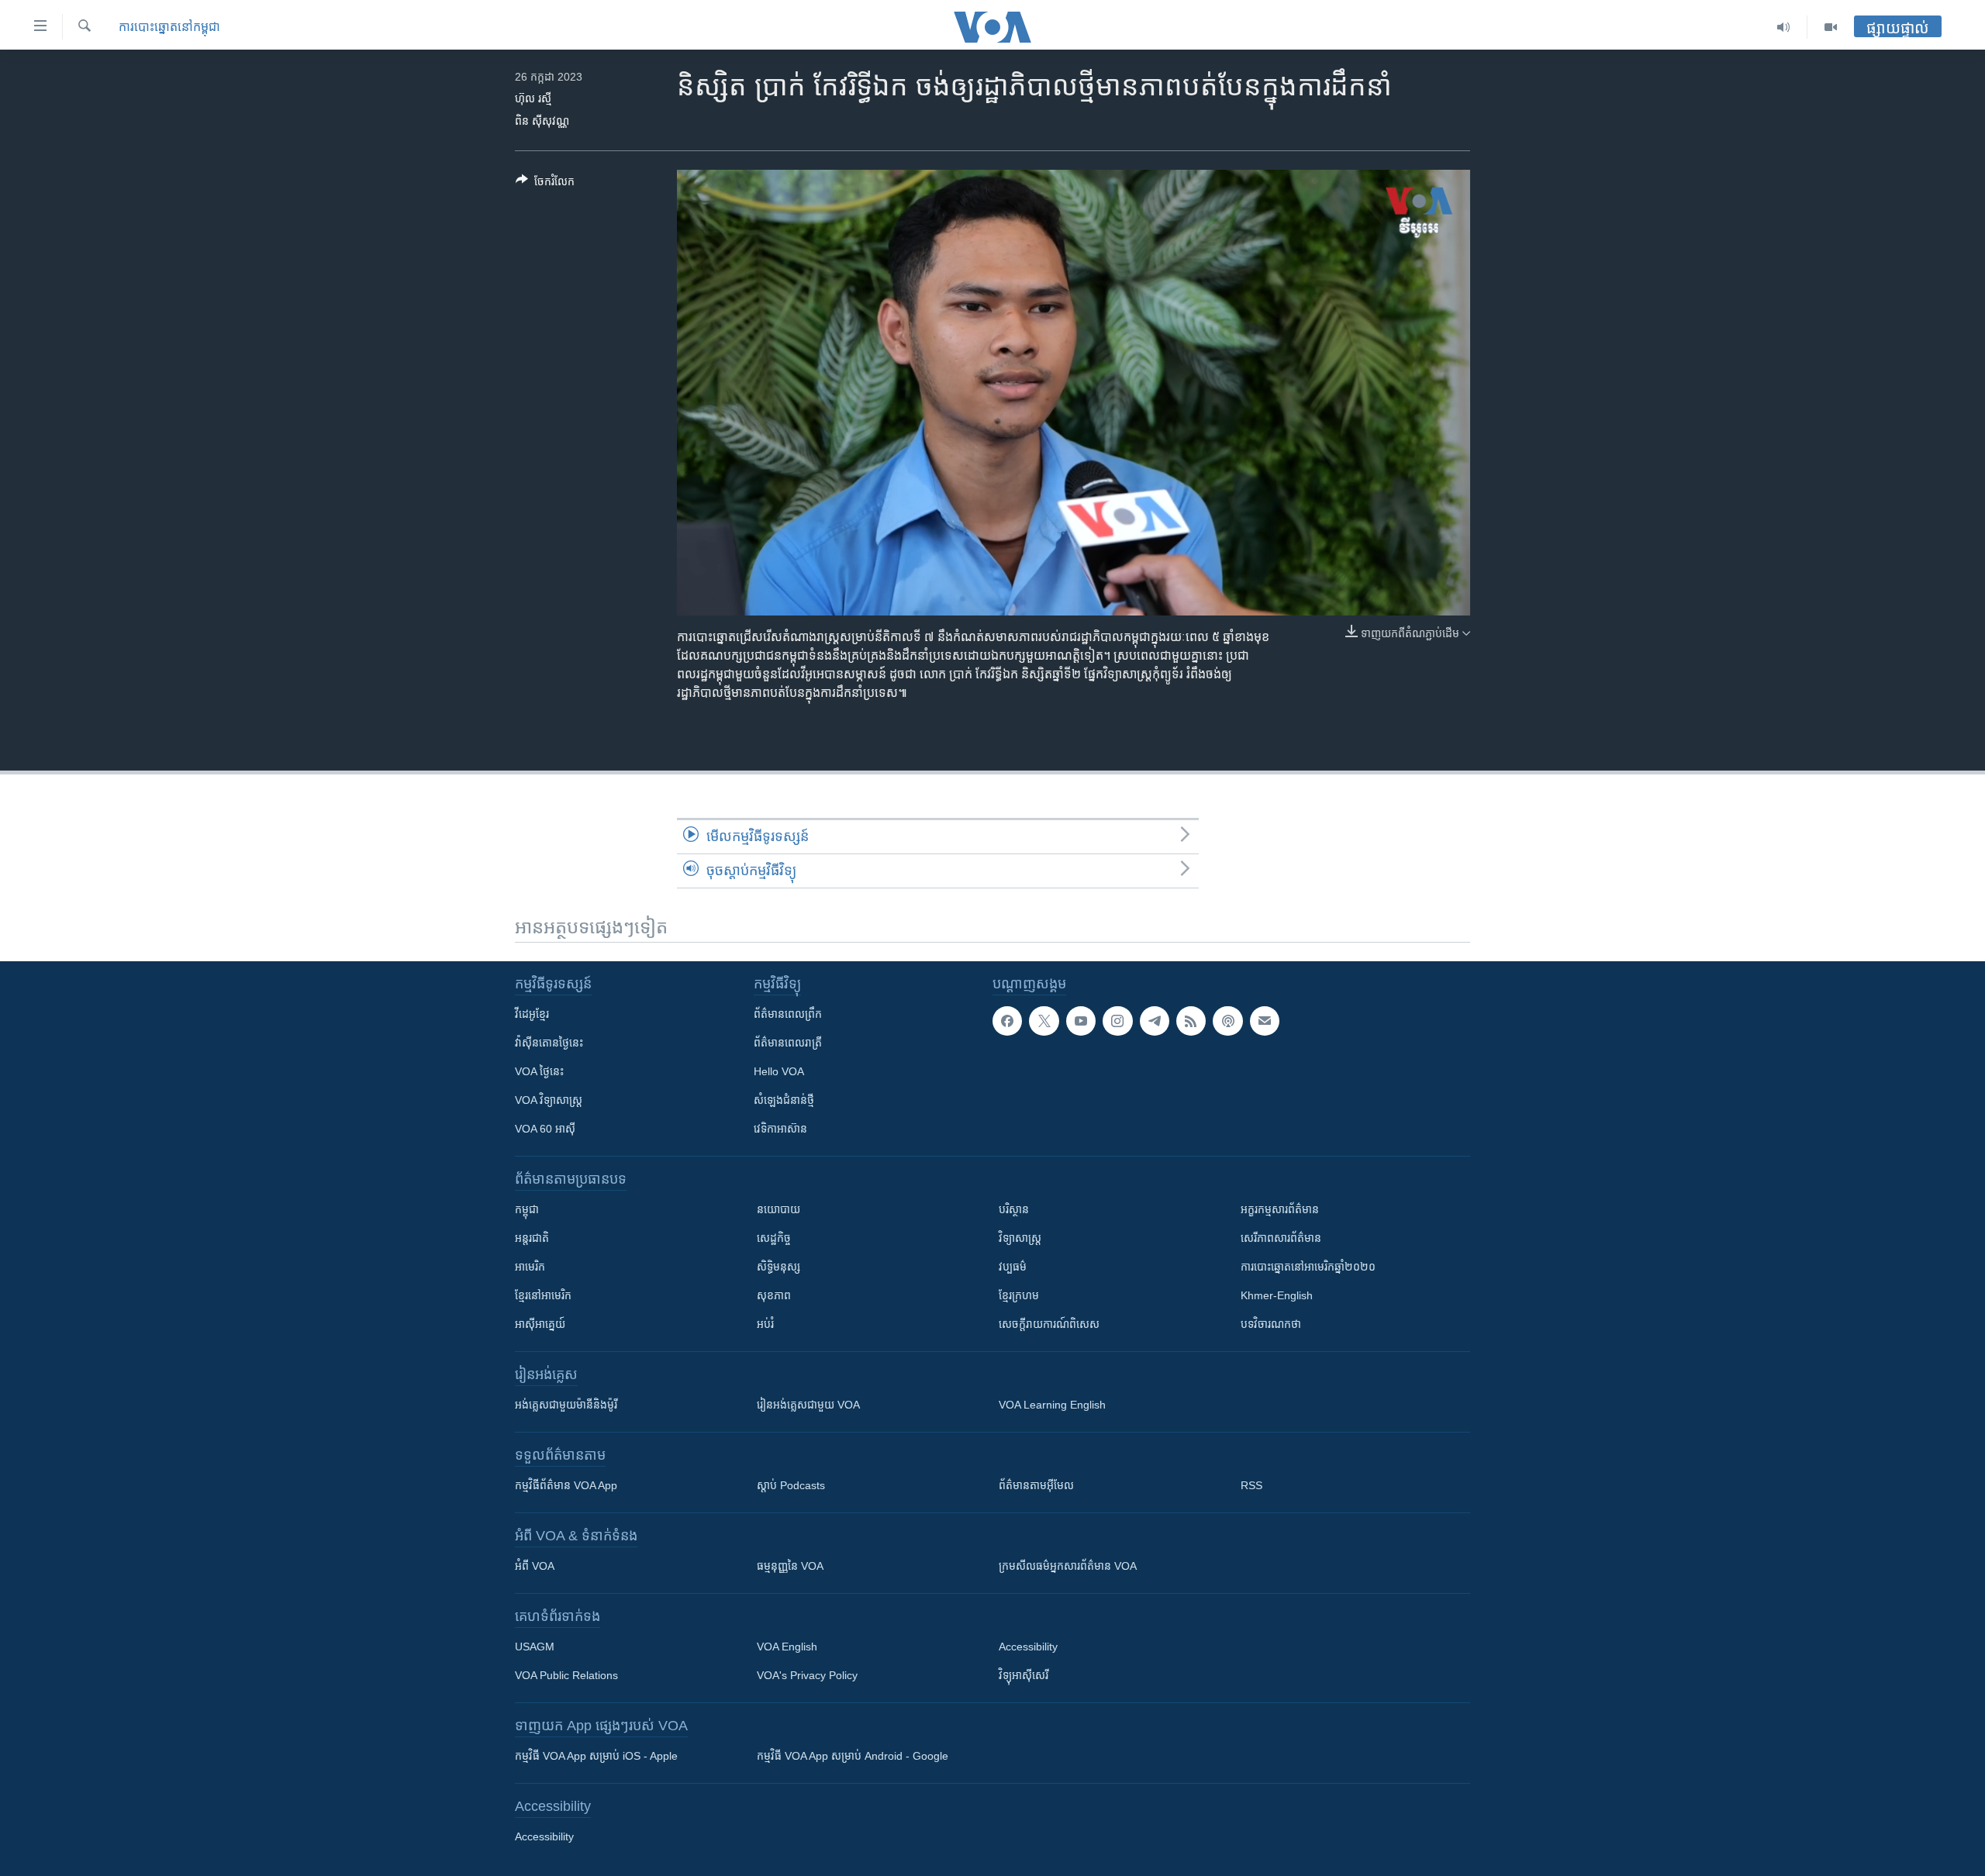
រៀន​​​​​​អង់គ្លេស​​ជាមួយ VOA (808, 1405)
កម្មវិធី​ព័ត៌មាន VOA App (566, 1485)
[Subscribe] (1265, 1021)
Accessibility (1028, 1647)
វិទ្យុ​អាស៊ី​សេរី (1024, 1675)
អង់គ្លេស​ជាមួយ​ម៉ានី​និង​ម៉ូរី (566, 1405)
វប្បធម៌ (1013, 1267)
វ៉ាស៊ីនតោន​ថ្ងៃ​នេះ (549, 1043)
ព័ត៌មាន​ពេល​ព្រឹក (788, 1014)
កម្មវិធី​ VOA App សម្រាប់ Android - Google (853, 1756)
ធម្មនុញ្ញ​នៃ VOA (790, 1566)
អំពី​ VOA (535, 1566)
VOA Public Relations (566, 1675)
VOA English (787, 1647)
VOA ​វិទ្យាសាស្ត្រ (549, 1100)
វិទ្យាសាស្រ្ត (1020, 1238)
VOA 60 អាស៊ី (545, 1129)
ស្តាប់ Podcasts (791, 1485)
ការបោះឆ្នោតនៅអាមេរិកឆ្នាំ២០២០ (1308, 1267)
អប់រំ (765, 1324)
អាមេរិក (530, 1267)
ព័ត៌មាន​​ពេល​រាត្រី (788, 1043)
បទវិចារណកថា (1271, 1324)
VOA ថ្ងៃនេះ (539, 1071)
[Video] (1831, 27)
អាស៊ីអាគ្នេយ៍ (540, 1324)
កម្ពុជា (527, 1209)
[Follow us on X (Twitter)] (1044, 1021)
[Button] (545, 184)
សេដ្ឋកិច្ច (774, 1238)
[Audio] (1784, 27)
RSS (1251, 1485)
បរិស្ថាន (1014, 1209)
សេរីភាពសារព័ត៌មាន (1281, 1238)
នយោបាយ (778, 1209)
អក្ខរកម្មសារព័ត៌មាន (1280, 1209)
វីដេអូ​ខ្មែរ (532, 1014)
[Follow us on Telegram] (1155, 1021)
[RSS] (1191, 1021)
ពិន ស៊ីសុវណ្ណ (542, 121)
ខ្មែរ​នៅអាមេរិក (543, 1295)
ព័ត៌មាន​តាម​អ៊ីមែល (1036, 1485)
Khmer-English (1277, 1295)
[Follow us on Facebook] (1007, 1021)
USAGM (535, 1647)
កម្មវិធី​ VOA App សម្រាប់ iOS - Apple (596, 1756)
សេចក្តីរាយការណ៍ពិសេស (1049, 1324)
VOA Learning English (1052, 1405)
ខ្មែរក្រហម (1019, 1295)
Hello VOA (779, 1071)
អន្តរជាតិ (532, 1238)
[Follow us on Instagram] (1117, 1021)
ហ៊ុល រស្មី (533, 98)
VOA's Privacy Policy (807, 1675)
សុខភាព (774, 1295)
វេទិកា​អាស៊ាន (780, 1129)
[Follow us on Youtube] (1081, 1021)
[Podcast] (1227, 1021)
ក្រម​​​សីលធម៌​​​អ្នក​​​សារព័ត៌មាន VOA (1068, 1566)
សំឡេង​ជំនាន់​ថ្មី (784, 1100)
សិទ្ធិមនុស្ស (778, 1267)
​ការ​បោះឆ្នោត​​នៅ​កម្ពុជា (169, 27)
